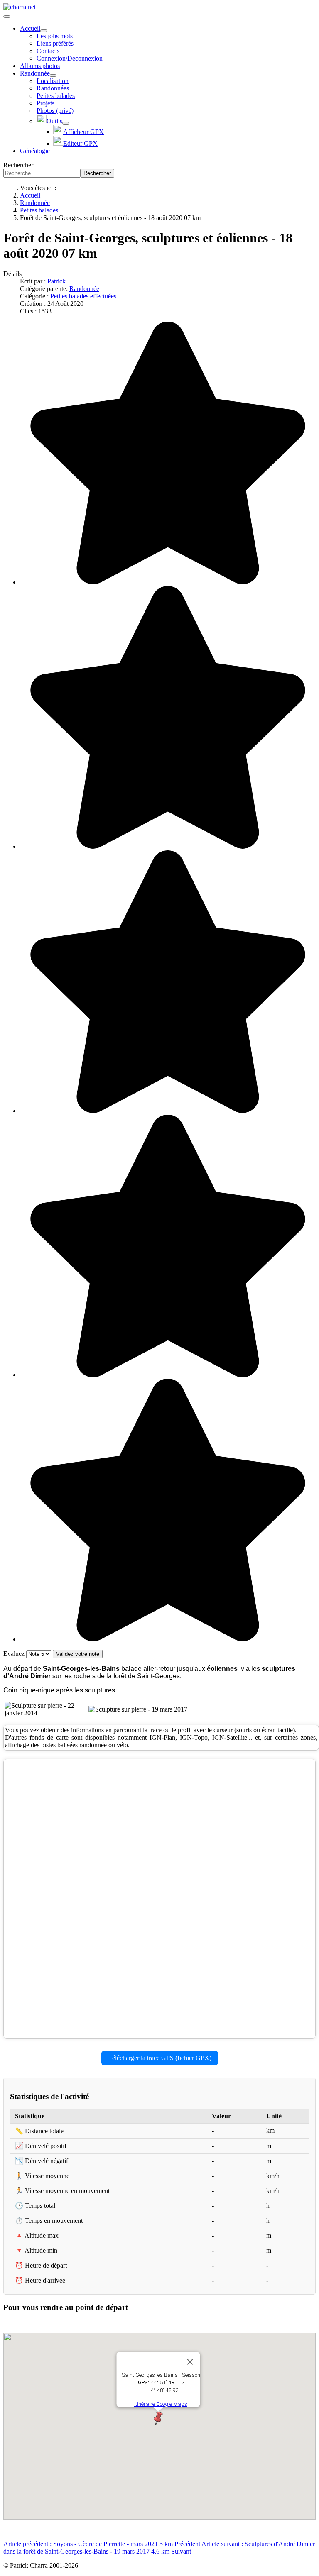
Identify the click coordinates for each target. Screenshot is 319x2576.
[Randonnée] (53, 76)
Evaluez (15, 1654)
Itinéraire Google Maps (161, 2404)
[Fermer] (190, 2362)
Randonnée (84, 289)
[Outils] (66, 123)
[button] (158, 2418)
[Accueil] (44, 31)
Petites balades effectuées (83, 296)
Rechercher (18, 165)
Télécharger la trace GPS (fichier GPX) (160, 2058)
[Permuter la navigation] (7, 17)
